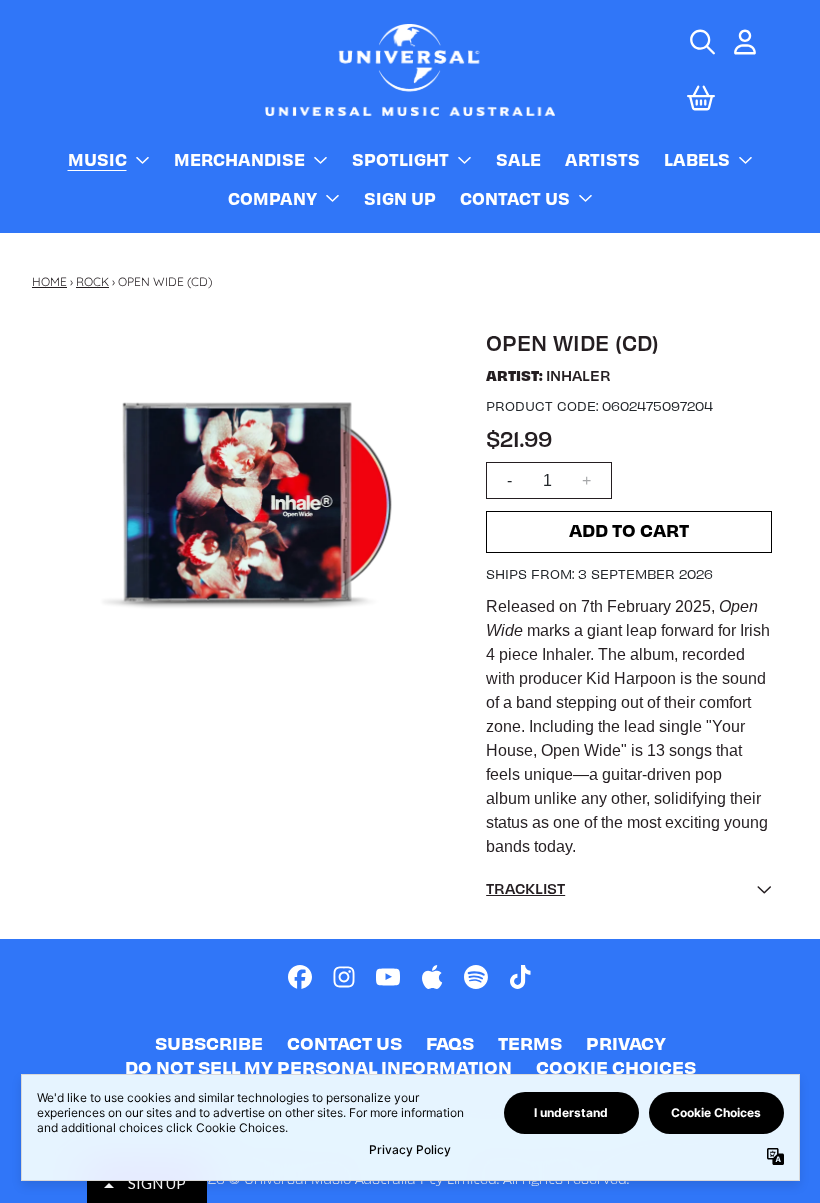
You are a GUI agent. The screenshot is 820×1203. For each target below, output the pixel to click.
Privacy (626, 1042)
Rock (92, 281)
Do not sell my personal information (318, 1066)
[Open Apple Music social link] (432, 977)
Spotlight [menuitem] (400, 159)
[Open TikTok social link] (520, 977)
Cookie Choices (616, 1066)
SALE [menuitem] (518, 159)
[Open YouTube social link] (388, 977)
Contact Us (344, 1042)
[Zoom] (247, 498)
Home (49, 281)
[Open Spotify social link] (476, 977)
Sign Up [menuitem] (400, 198)
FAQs (450, 1042)
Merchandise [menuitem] (239, 159)
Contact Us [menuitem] (515, 198)
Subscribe (209, 1042)
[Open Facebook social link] (300, 977)
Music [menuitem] (97, 159)
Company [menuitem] (272, 198)
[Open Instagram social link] (344, 977)
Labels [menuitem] (697, 159)
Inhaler (578, 375)
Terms (530, 1042)
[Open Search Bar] (701, 42)
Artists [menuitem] (602, 159)
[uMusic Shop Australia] (410, 69)
